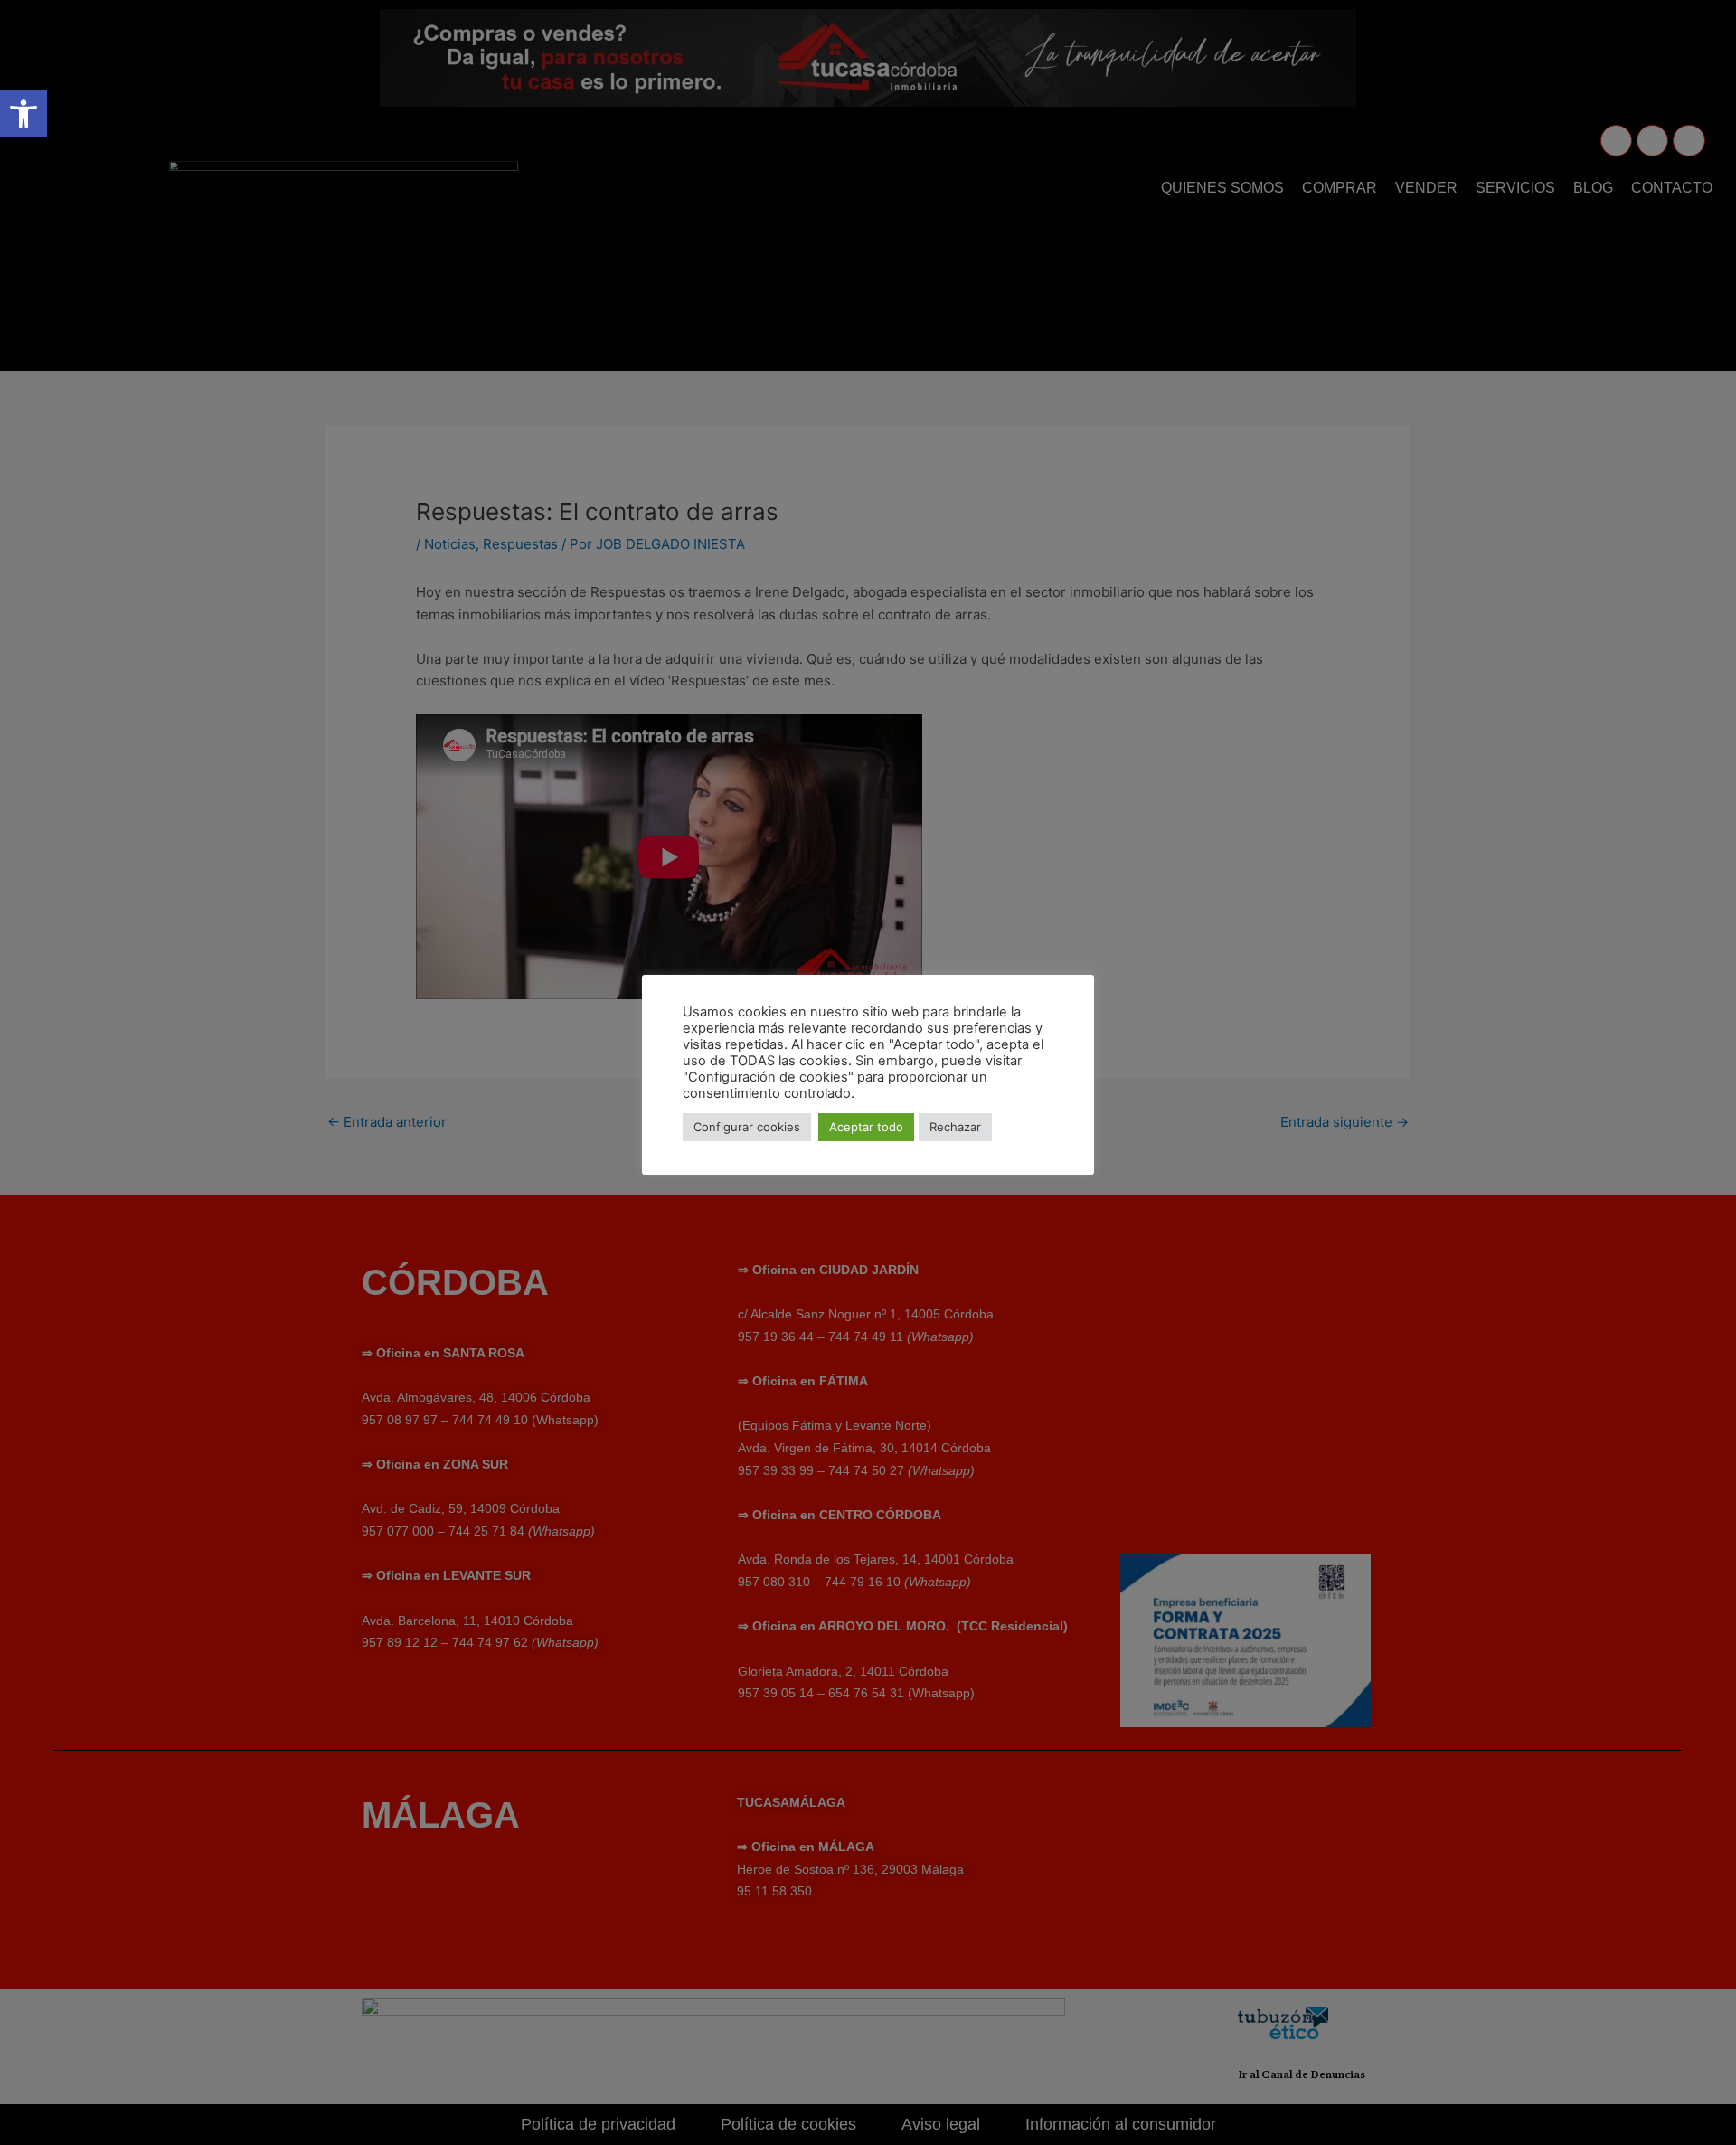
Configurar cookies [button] (747, 1127)
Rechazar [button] (955, 1127)
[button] (24, 114)
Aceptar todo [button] (866, 1127)
